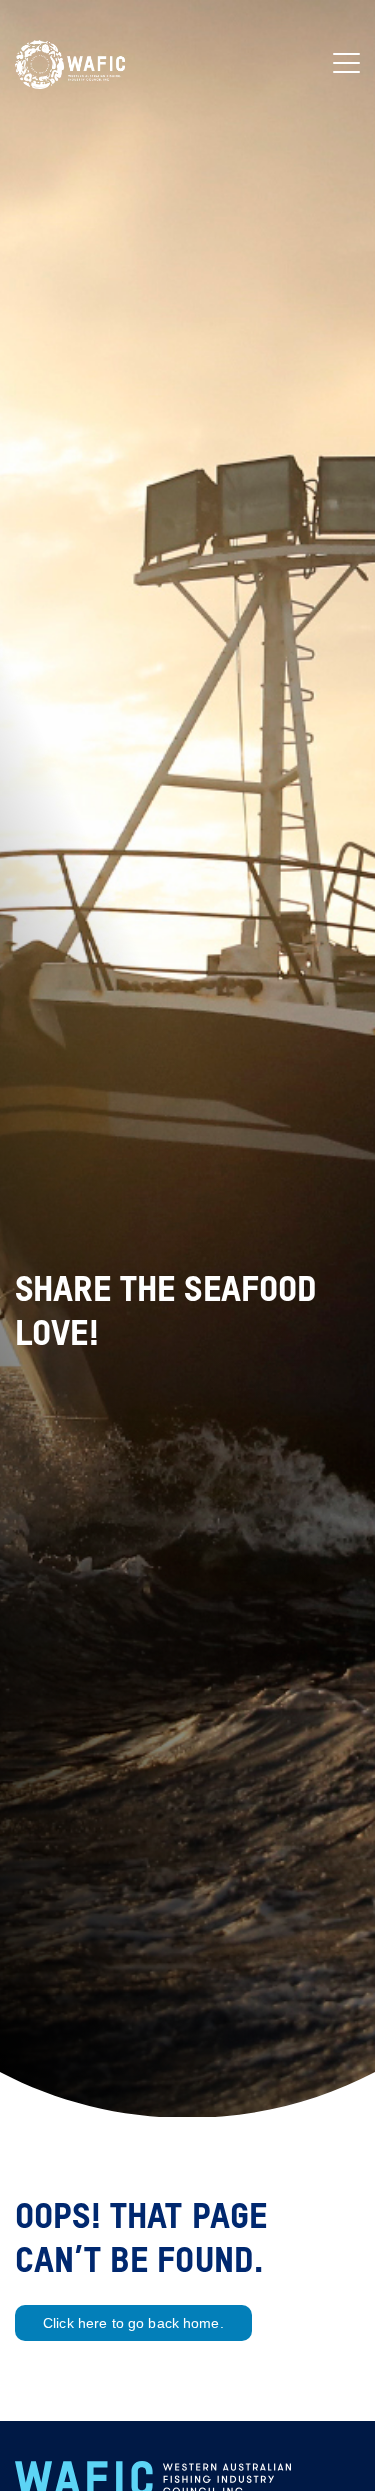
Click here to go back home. (133, 2323)
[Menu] (346, 64)
